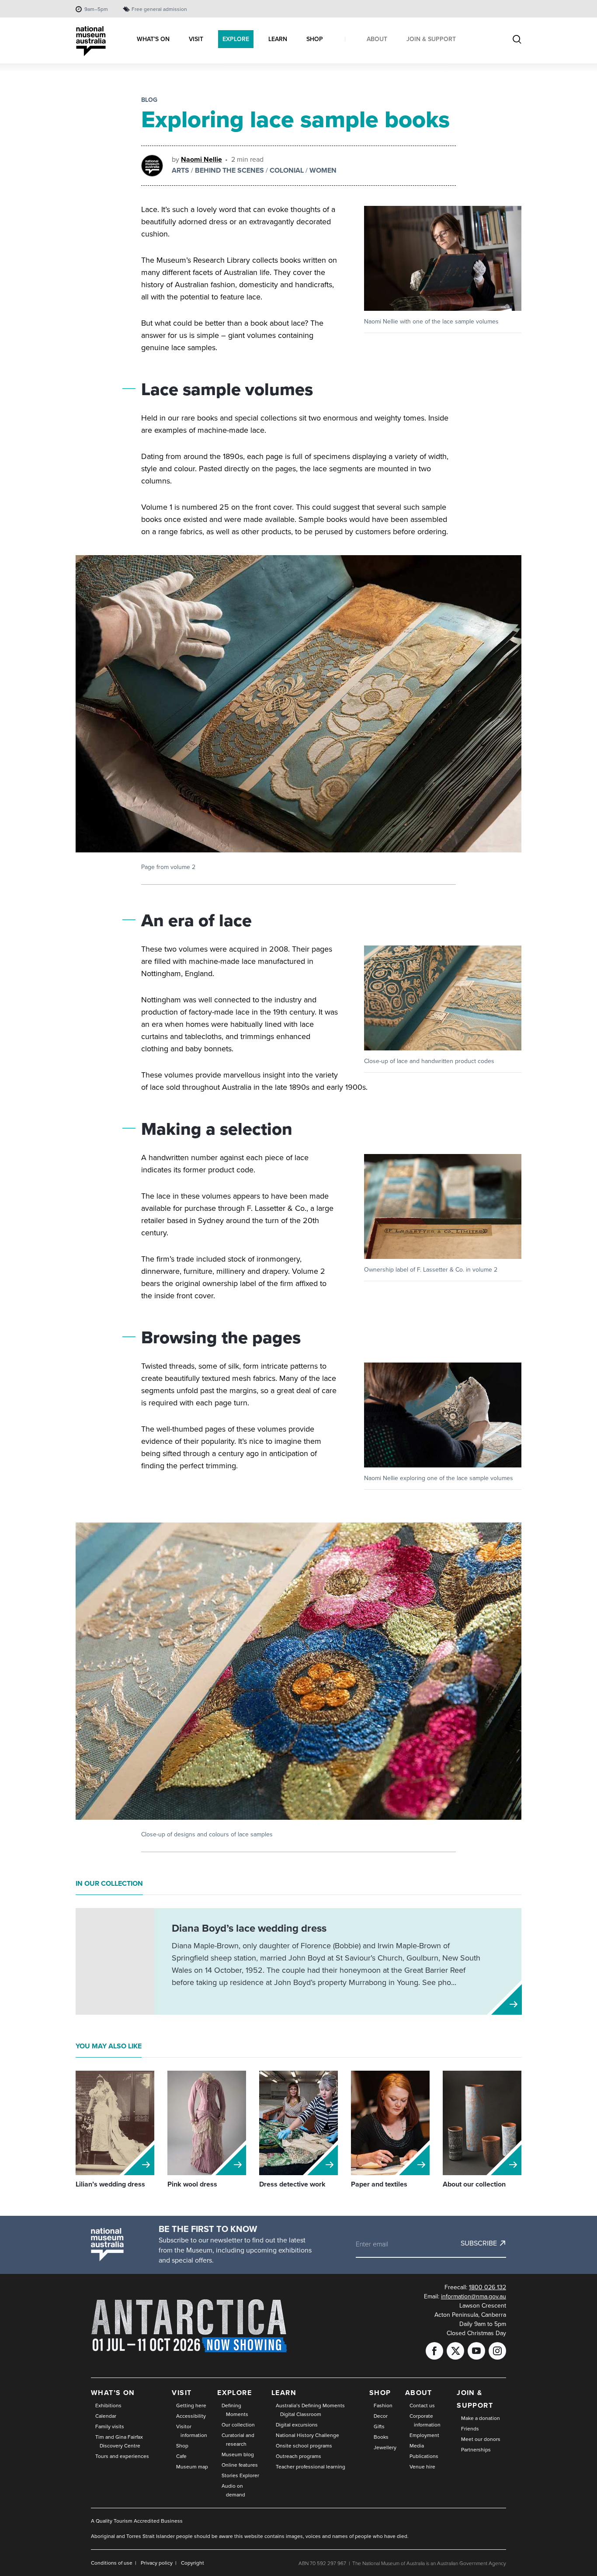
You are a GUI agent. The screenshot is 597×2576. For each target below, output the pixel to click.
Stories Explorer (240, 2475)
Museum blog (238, 2454)
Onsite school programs (304, 2446)
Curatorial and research (238, 2440)
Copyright (193, 2563)
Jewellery (385, 2447)
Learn (284, 2393)
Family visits (110, 2427)
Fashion (383, 2406)
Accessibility (191, 2416)
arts (180, 170)
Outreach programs (298, 2456)
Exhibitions (108, 2406)
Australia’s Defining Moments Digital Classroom (310, 2410)
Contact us (422, 2406)
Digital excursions (297, 2425)
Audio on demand (233, 2490)
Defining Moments (235, 2410)
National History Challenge (307, 2435)
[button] (443, 258)
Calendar (106, 2416)
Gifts (379, 2427)
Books (381, 2437)
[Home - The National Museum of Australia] (91, 41)
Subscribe (479, 2243)
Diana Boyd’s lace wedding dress (249, 1928)
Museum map (192, 2467)
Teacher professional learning (311, 2467)
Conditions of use (112, 2563)
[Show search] (517, 40)
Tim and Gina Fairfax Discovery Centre (119, 2441)
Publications (424, 2456)
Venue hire (422, 2467)
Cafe (181, 2456)
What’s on (113, 2393)
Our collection (238, 2425)
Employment (424, 2435)
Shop (182, 2446)
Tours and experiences (122, 2456)
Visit (182, 2393)
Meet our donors (481, 2439)
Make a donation (481, 2418)
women (323, 170)
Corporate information (425, 2420)
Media (417, 2446)
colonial (287, 170)
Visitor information (192, 2431)
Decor (381, 2416)
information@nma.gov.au (474, 2296)
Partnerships (476, 2450)
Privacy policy (157, 2563)
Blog (149, 100)
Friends (470, 2429)
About (419, 2393)
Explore (234, 2393)
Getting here (191, 2406)
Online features (240, 2465)
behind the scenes (229, 170)
